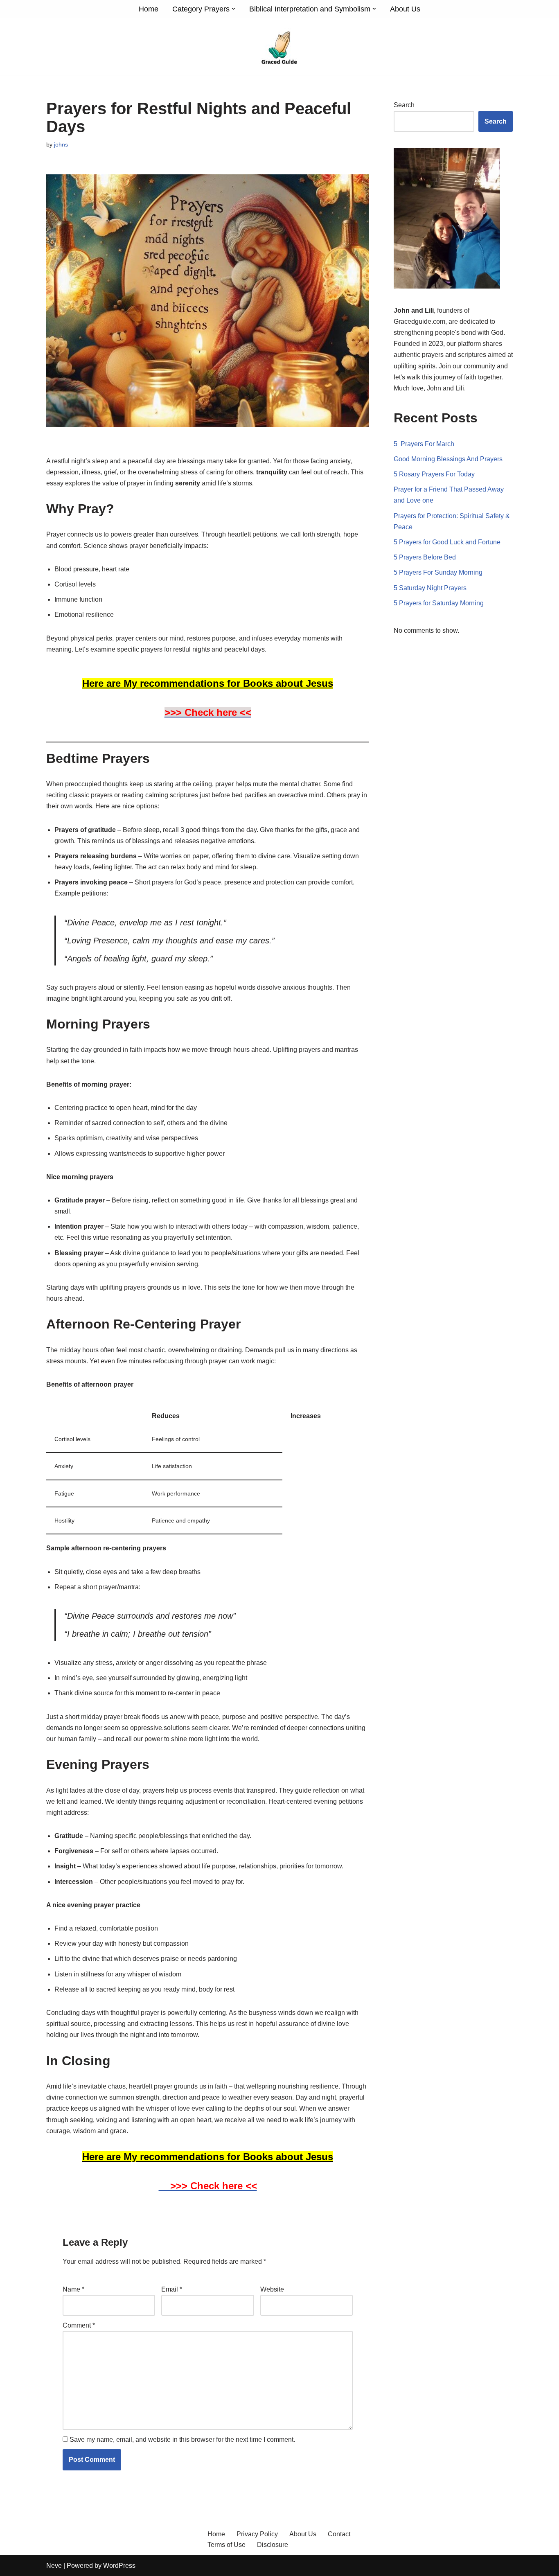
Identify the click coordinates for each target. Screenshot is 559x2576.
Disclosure (273, 2545)
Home (149, 9)
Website (272, 2289)
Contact (339, 2534)
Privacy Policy (257, 2534)
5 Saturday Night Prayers (430, 588)
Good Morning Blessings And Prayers (448, 459)
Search (404, 105)
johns (61, 144)
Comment (79, 2325)
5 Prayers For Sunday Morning (438, 572)
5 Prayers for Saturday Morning (439, 603)
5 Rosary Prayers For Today (434, 474)
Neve (54, 2566)
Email (172, 2289)
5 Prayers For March (424, 444)
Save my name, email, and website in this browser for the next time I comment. (182, 2440)
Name (73, 2289)
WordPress (119, 2566)
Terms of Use (227, 2545)
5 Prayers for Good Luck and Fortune (447, 542)
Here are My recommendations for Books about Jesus (208, 683)
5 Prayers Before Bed (425, 557)
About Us (405, 9)
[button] (233, 9)
